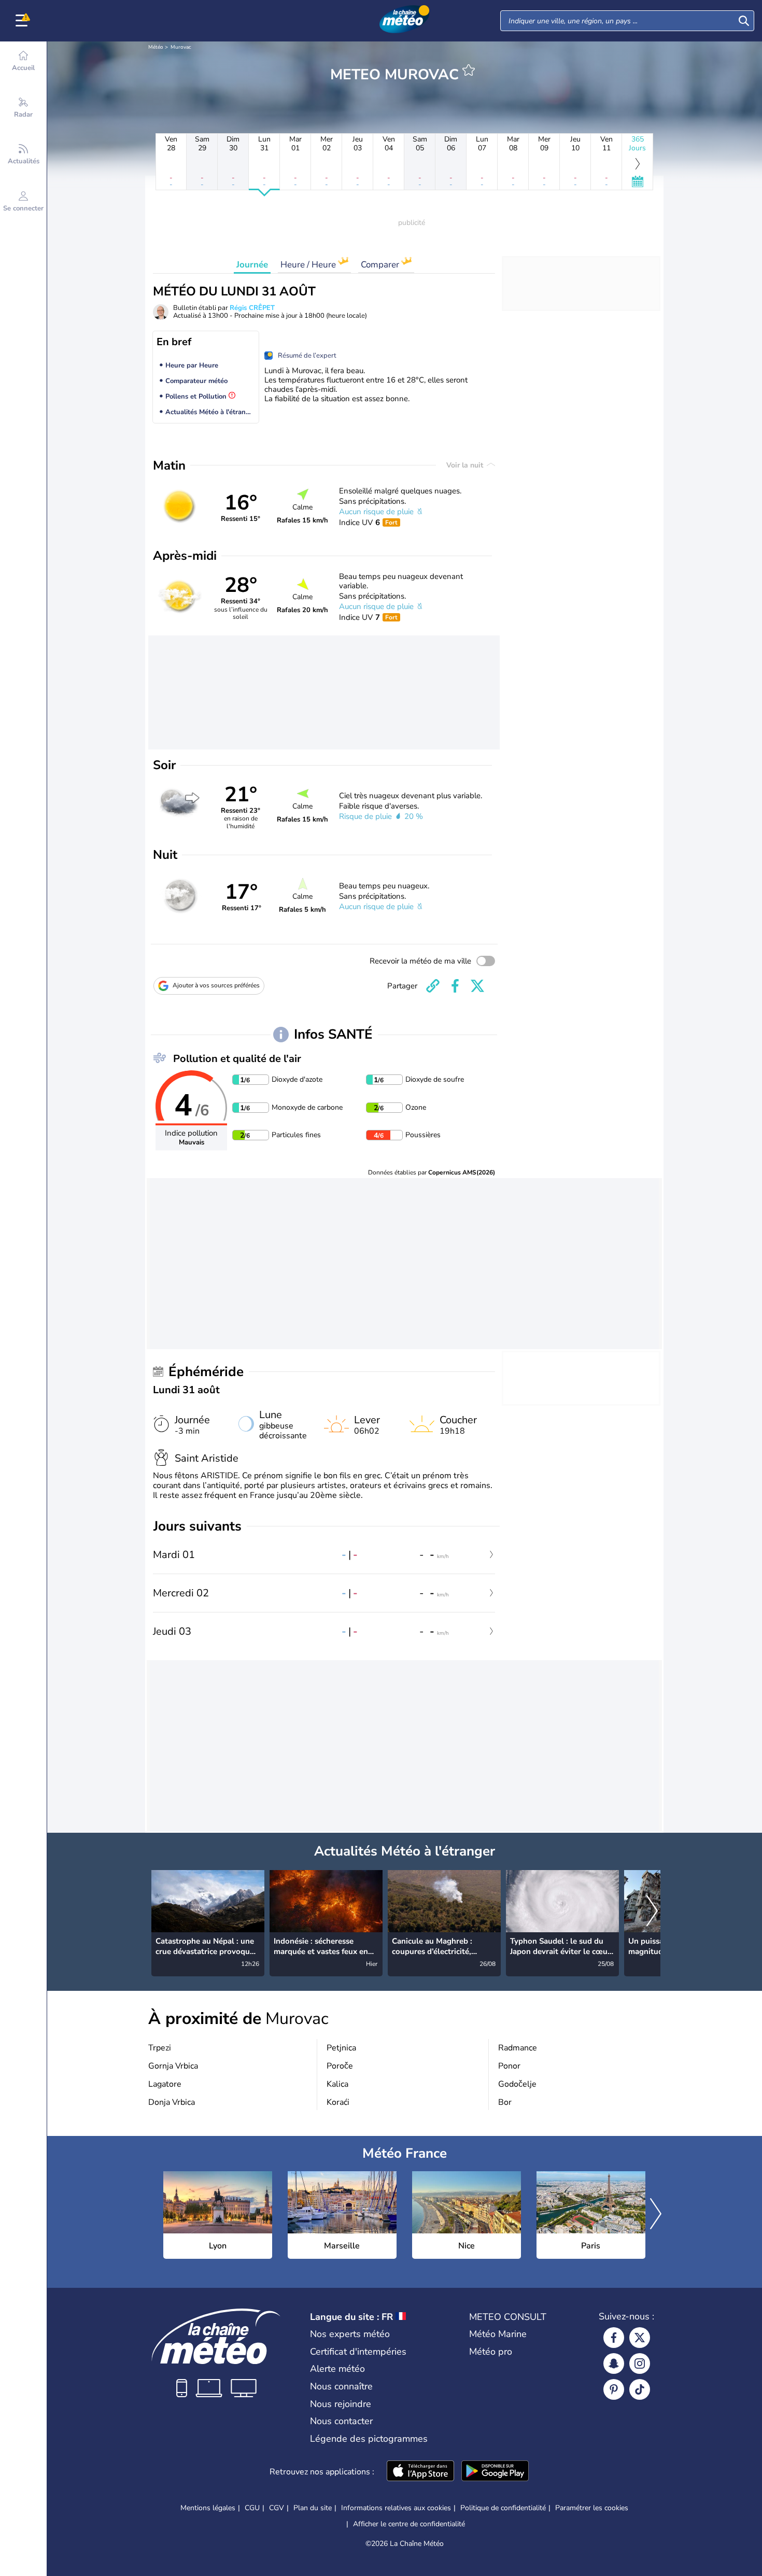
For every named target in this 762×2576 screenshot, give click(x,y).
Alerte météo (337, 2369)
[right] (652, 1912)
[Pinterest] (614, 2389)
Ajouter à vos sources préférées (216, 985)
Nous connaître (341, 2386)
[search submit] (744, 21)
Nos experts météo (350, 2334)
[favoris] (469, 70)
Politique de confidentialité (503, 2508)
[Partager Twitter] (477, 986)
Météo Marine (498, 2334)
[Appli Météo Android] (495, 2472)
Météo (156, 47)
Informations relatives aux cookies (396, 2508)
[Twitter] (640, 2338)
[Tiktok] (640, 2389)
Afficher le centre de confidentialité (409, 2524)
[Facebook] (614, 2338)
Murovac (181, 47)
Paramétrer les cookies (592, 2508)
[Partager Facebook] (455, 986)
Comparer (381, 265)
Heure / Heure (309, 265)
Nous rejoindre (341, 2404)
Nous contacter (341, 2421)
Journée (252, 265)
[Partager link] (433, 986)
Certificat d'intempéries (358, 2352)
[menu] (23, 21)
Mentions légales (208, 2508)
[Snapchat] (614, 2363)
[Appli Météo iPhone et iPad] (420, 2472)
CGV (277, 2508)
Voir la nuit (466, 465)
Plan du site (313, 2508)
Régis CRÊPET (252, 308)
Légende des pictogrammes (369, 2439)
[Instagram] (640, 2363)
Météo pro (491, 2352)
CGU (252, 2508)
